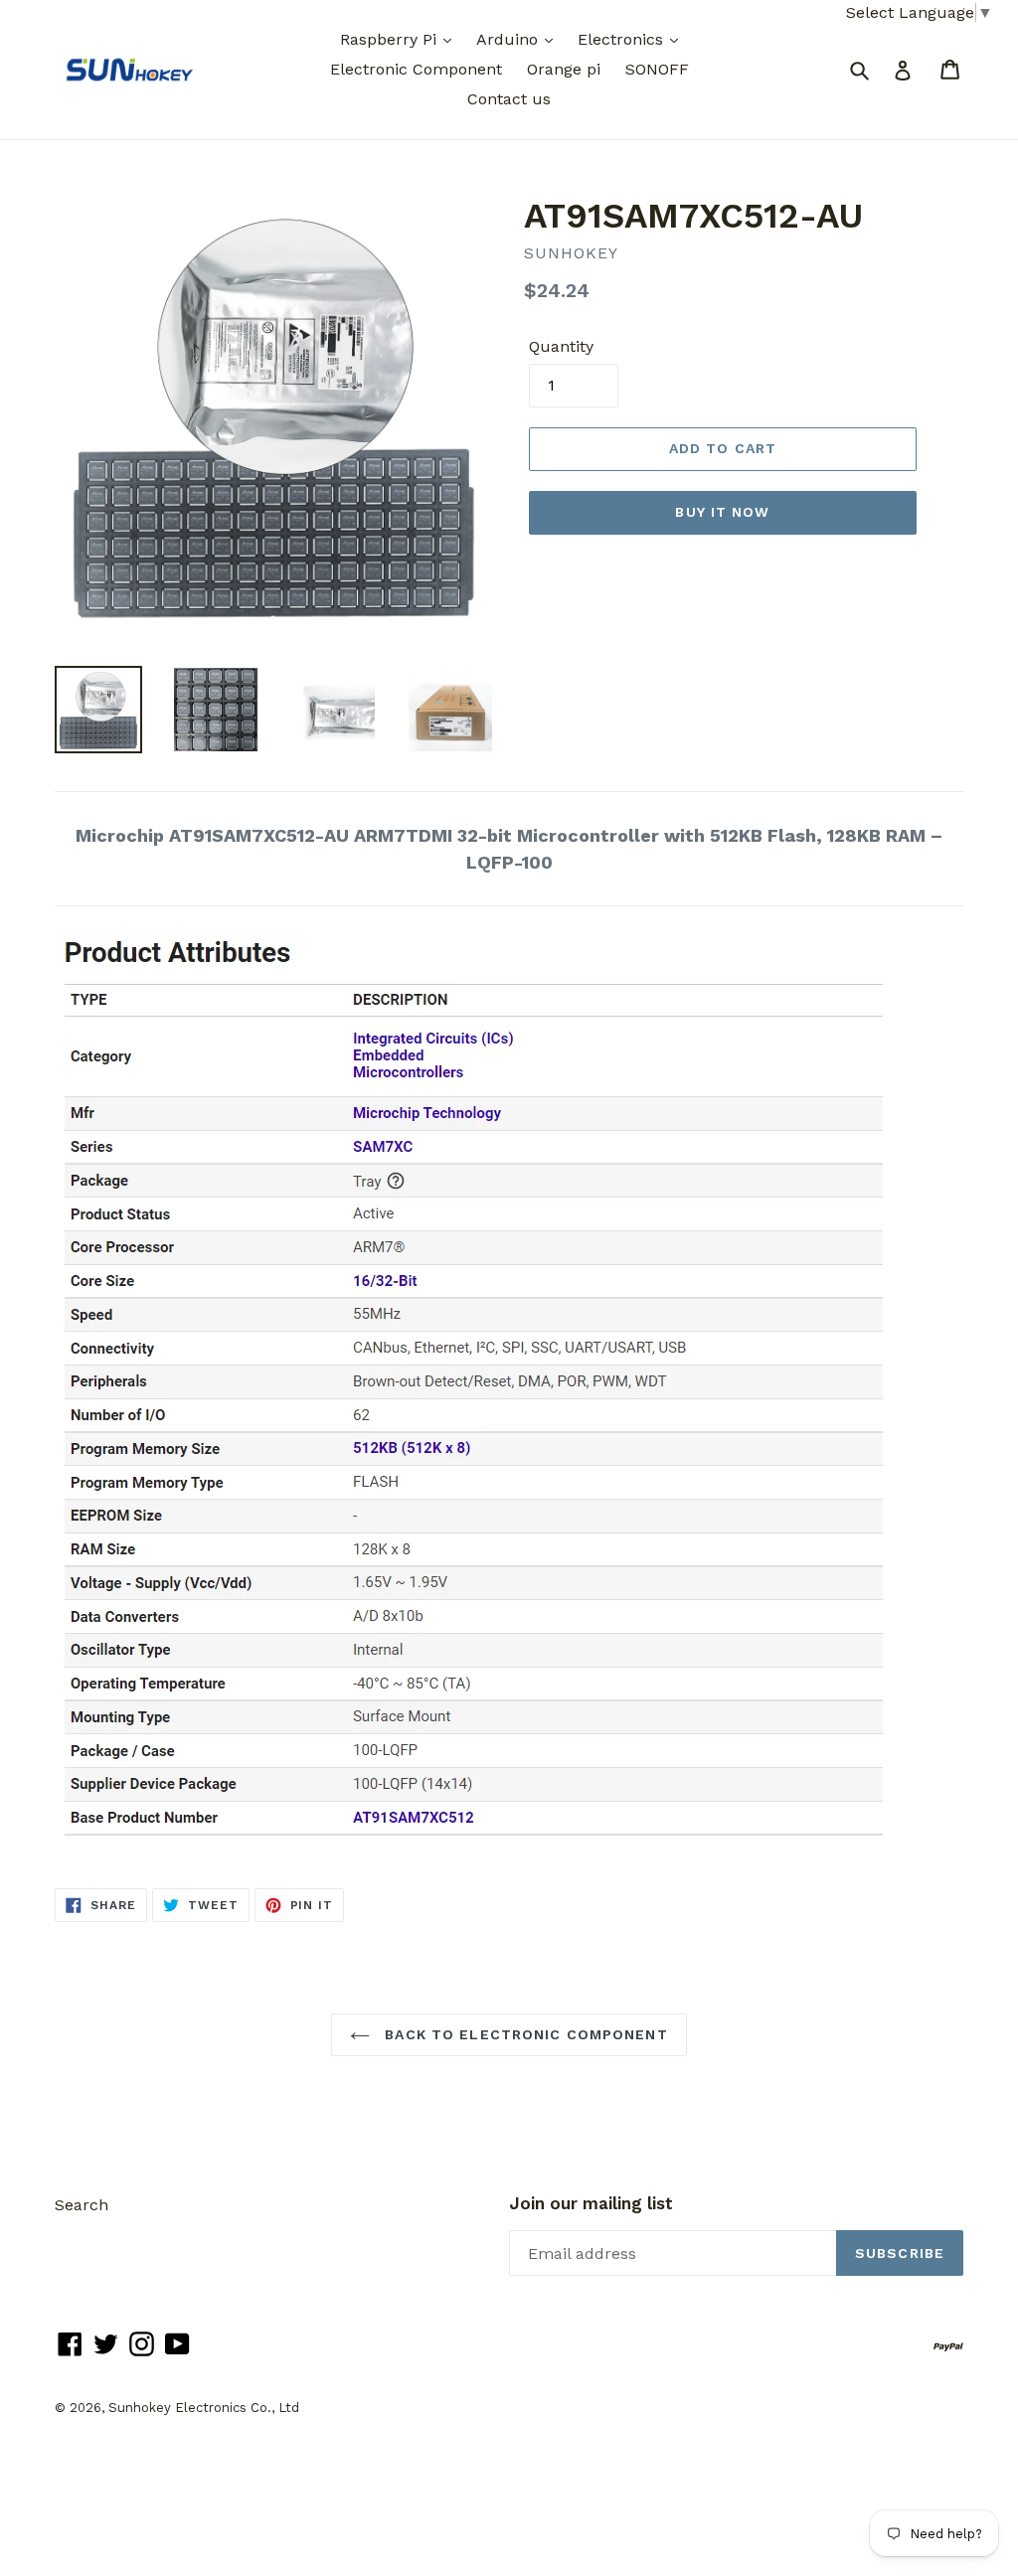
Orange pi (564, 69)
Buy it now (722, 512)
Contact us (509, 99)
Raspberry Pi (391, 39)
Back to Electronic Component (523, 2034)
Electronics (623, 39)
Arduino (509, 39)
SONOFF (657, 69)
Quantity (561, 346)
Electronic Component (416, 69)
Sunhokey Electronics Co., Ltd (204, 2408)
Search (82, 2205)
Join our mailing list (591, 2203)
